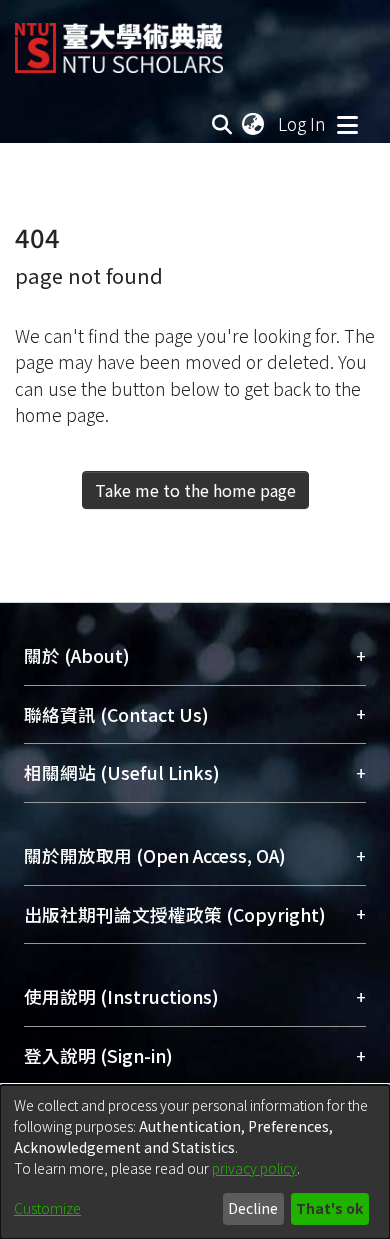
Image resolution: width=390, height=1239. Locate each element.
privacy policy (254, 1168)
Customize (47, 1208)
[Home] (119, 40)
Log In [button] (303, 123)
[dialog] (195, 1162)
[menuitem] (254, 124)
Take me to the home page (195, 490)
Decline (253, 1208)
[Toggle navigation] (347, 124)
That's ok (329, 1208)
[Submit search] (222, 124)
